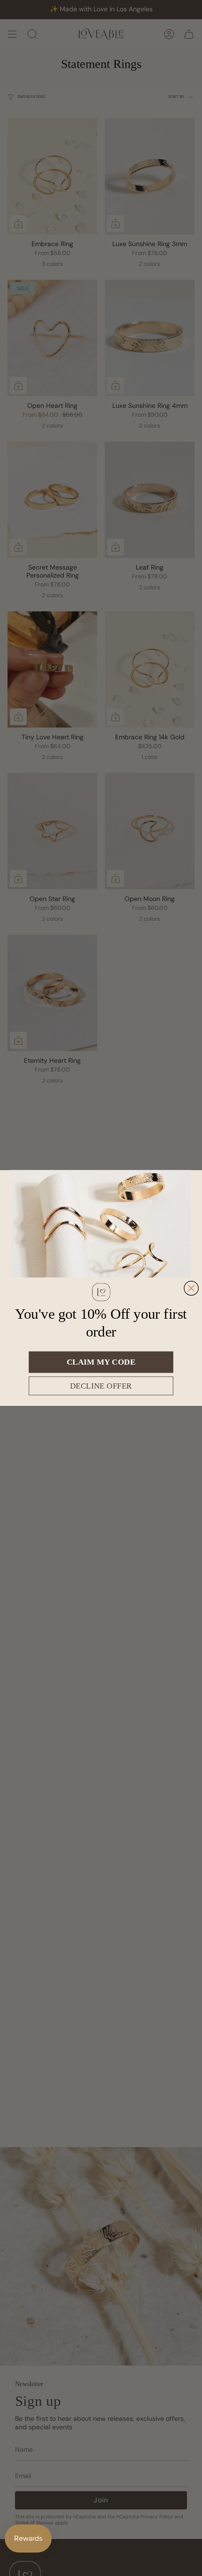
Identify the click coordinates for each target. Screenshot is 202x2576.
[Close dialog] (191, 1288)
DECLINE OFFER (101, 1386)
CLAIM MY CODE (101, 1362)
